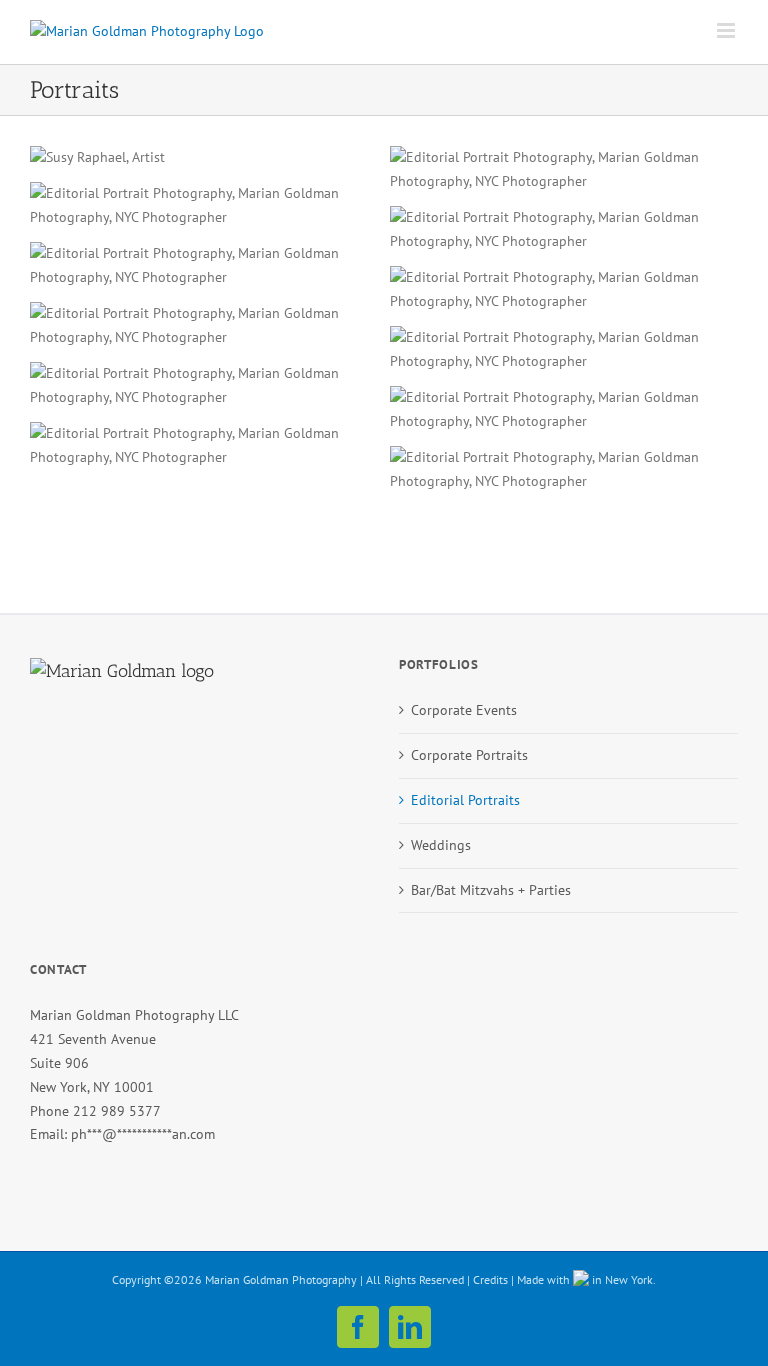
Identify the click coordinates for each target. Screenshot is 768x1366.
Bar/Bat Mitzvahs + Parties (491, 890)
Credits (490, 1279)
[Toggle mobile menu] (727, 30)
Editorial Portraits (465, 800)
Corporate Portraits (469, 755)
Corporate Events (464, 710)
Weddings (441, 845)
